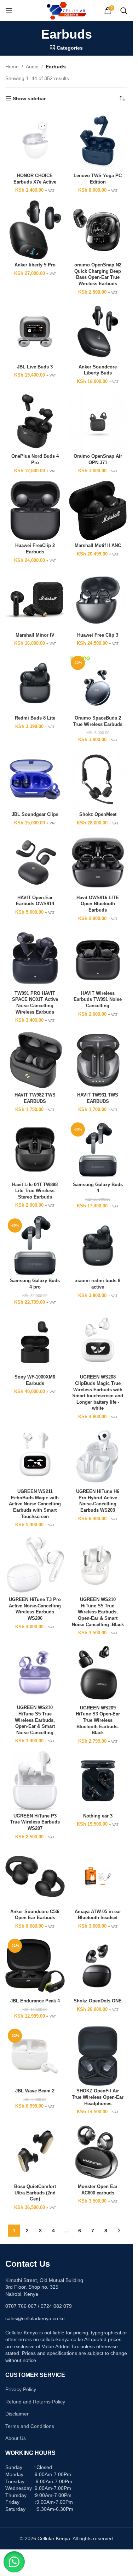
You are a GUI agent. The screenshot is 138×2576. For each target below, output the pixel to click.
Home (12, 67)
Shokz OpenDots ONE (98, 2001)
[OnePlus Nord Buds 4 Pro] (35, 421)
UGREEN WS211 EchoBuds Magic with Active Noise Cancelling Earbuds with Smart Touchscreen (35, 1504)
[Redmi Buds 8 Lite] (35, 683)
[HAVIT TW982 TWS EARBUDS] (35, 1060)
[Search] (124, 11)
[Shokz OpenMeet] (98, 779)
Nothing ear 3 (98, 1816)
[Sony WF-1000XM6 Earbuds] (35, 1342)
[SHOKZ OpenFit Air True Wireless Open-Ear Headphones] (98, 2056)
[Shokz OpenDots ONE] (98, 1966)
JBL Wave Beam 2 (35, 2091)
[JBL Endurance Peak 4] (35, 1966)
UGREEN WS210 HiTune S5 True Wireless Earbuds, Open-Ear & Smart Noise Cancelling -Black (98, 1612)
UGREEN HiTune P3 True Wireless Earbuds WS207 (35, 1822)
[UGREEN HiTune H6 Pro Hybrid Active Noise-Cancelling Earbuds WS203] (98, 1456)
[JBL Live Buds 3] (35, 332)
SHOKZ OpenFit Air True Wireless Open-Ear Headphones (98, 2097)
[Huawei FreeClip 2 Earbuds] (35, 511)
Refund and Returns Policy (35, 2402)
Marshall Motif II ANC (98, 546)
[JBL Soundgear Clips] (35, 779)
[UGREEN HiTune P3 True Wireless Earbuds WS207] (35, 1781)
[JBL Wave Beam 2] (35, 2056)
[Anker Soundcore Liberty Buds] (98, 332)
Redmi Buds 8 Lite (35, 718)
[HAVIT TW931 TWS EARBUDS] (98, 1060)
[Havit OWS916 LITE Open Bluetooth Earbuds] (98, 863)
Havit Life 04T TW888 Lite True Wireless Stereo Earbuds (35, 1191)
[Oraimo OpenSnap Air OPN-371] (98, 421)
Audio (32, 67)
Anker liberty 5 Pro (35, 265)
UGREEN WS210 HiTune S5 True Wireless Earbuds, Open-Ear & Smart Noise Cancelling (35, 1720)
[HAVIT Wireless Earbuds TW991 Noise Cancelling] (98, 958)
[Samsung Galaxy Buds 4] (98, 1150)
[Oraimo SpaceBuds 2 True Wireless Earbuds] (98, 683)
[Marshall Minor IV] (35, 600)
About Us (16, 2438)
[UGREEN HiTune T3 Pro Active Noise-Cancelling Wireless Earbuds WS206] (35, 1565)
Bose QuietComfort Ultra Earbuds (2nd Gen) (35, 2193)
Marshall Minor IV (35, 635)
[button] (14, 2562)
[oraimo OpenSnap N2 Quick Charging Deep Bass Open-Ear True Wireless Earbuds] (98, 230)
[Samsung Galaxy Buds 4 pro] (35, 1246)
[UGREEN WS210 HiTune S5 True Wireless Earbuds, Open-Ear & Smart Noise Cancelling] (35, 1673)
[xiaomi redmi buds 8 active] (98, 1246)
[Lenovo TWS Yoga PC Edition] (98, 141)
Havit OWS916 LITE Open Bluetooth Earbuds (98, 904)
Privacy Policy (21, 2389)
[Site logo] (66, 10)
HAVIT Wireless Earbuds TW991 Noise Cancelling (98, 1000)
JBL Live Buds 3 (35, 367)
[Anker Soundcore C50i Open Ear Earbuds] (35, 1877)
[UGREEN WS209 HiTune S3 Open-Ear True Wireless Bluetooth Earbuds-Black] (98, 1673)
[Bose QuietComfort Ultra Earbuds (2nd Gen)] (35, 2152)
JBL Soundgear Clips (35, 814)
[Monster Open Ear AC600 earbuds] (98, 2152)
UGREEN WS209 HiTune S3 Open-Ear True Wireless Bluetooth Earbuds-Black (98, 1721)
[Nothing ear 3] (98, 1781)
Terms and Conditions (30, 2426)
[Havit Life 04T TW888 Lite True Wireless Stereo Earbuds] (35, 1150)
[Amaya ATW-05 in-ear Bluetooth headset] (98, 1877)
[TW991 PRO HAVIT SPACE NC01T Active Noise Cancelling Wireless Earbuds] (35, 958)
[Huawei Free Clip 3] (98, 600)
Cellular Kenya (54, 2538)
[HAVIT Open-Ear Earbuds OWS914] (35, 863)
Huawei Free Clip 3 (98, 635)
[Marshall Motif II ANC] (98, 511)
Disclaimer (17, 2414)
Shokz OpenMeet (98, 814)
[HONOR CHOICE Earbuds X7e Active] (35, 141)
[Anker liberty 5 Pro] (35, 230)
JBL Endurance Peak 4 (35, 2001)
